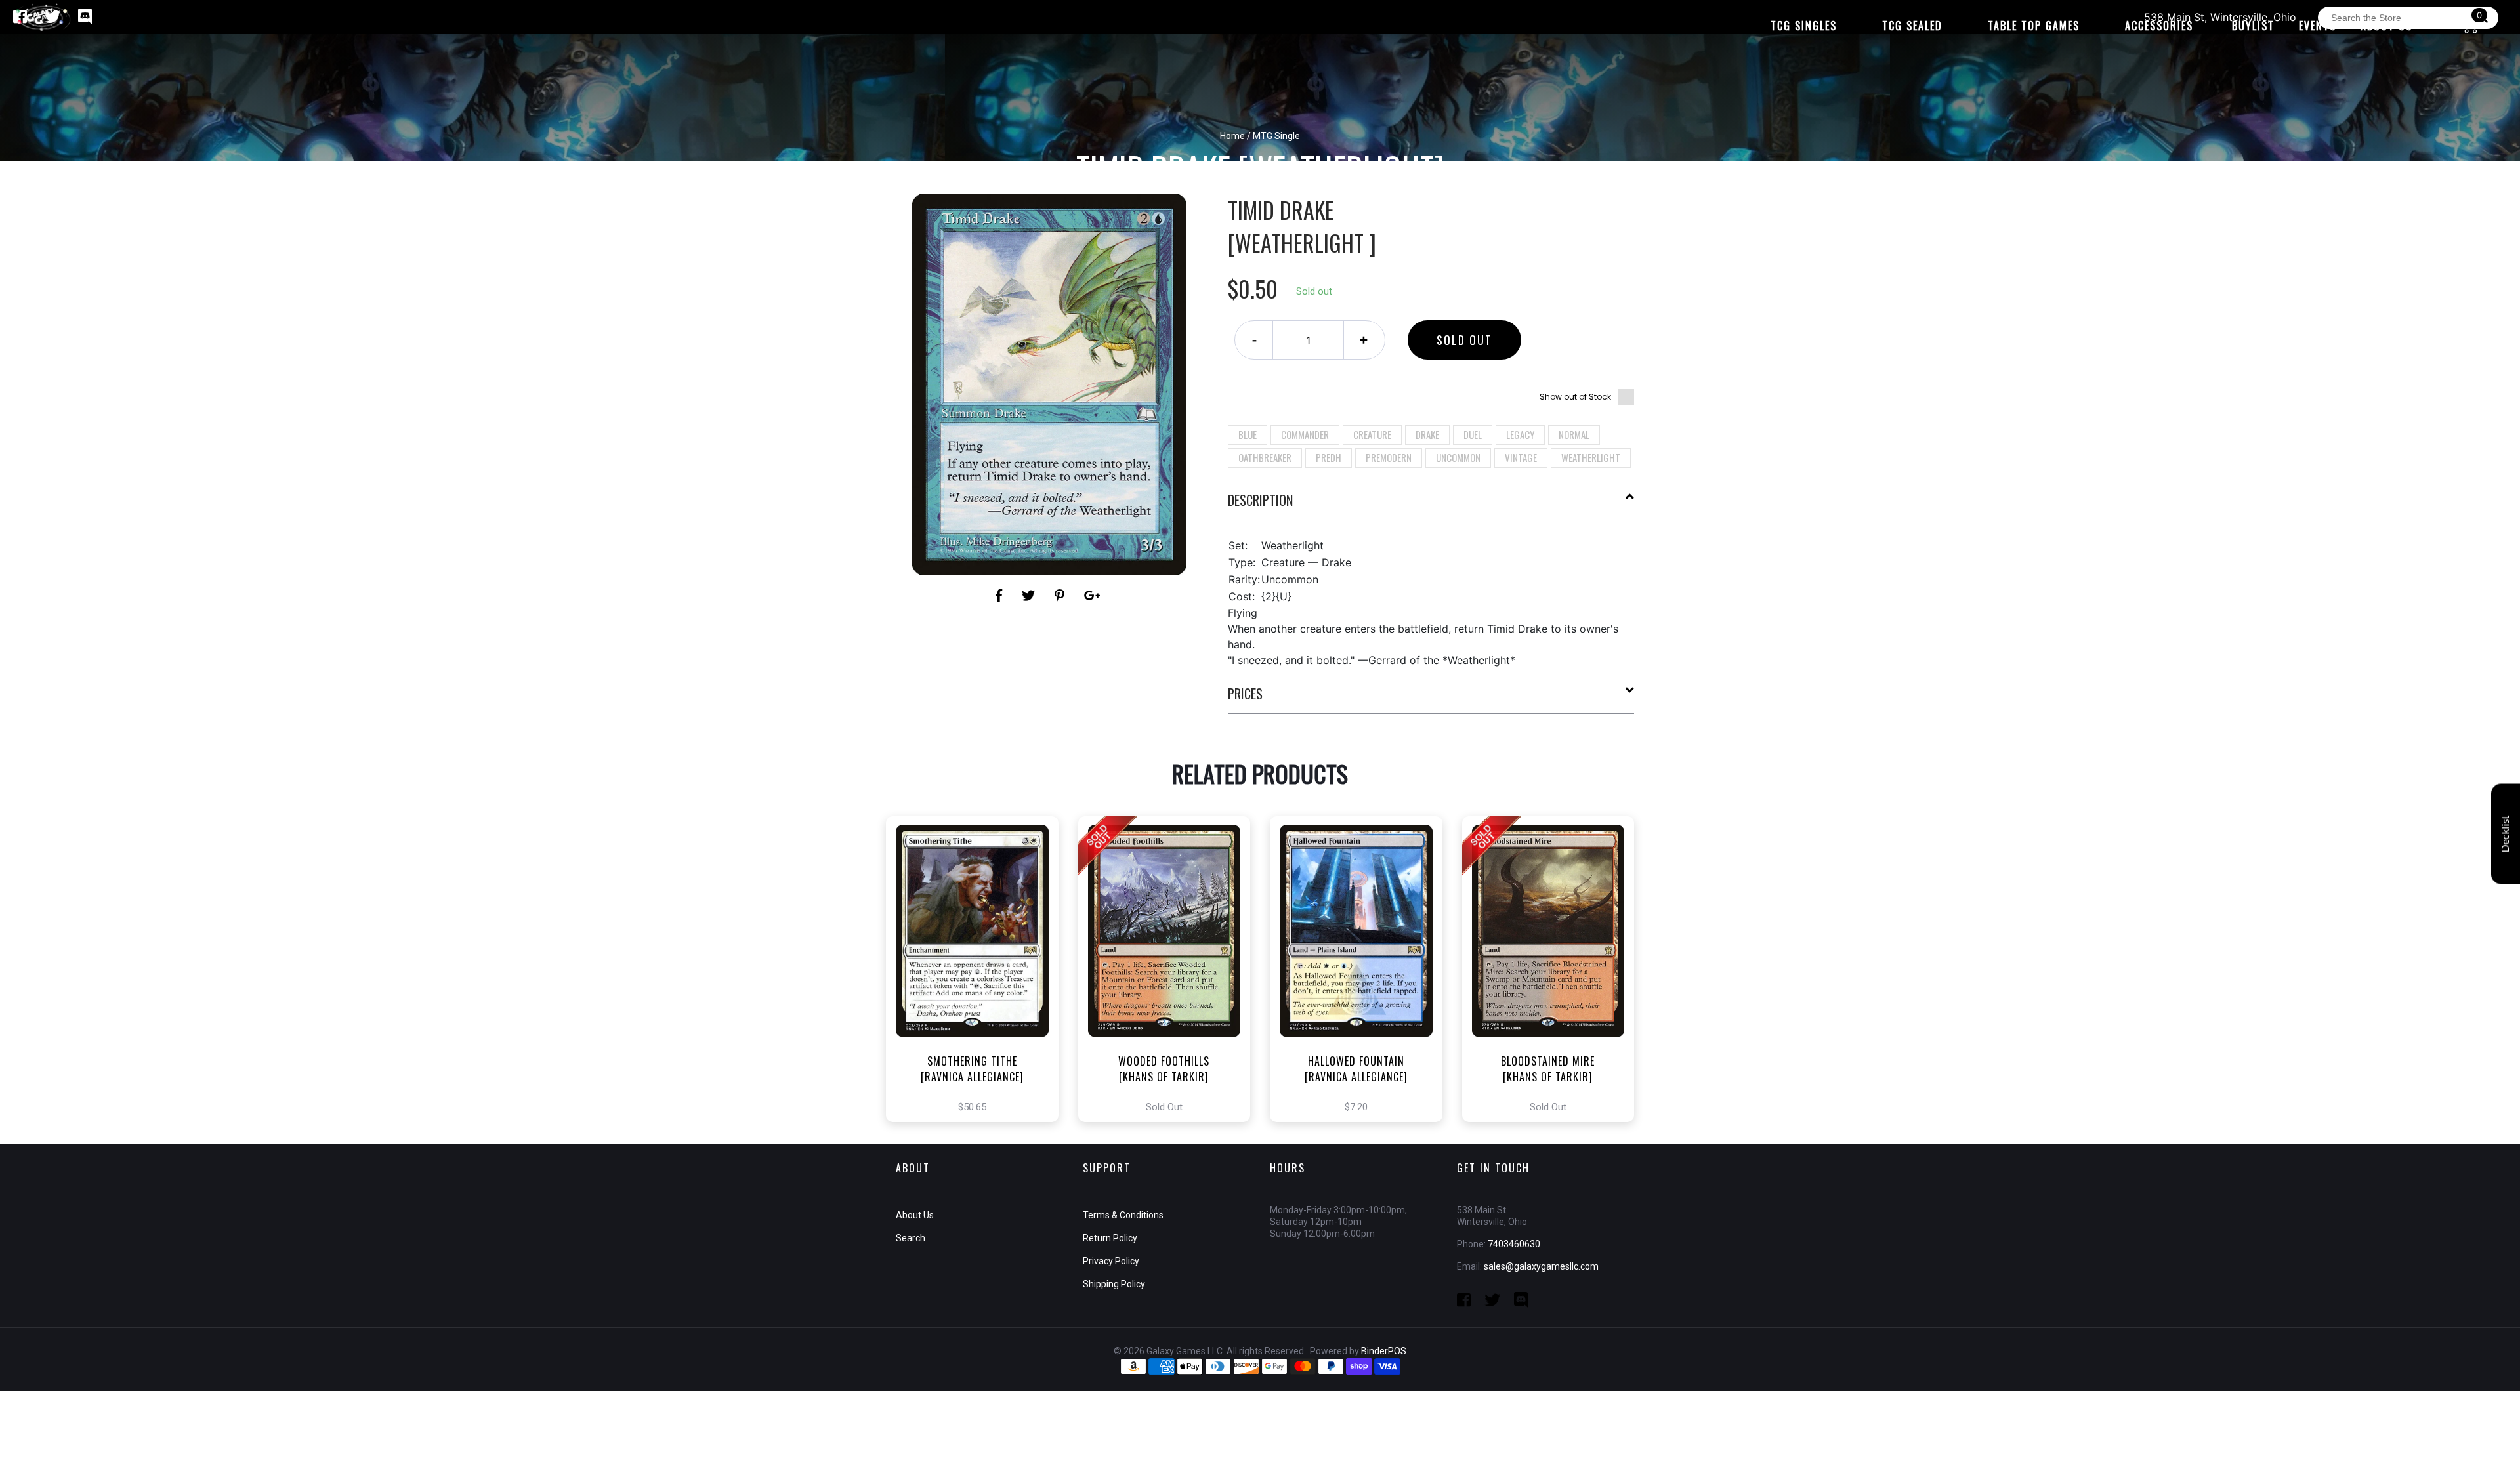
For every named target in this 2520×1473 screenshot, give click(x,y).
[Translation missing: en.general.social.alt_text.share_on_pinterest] (1061, 596)
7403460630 (1514, 1244)
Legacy (1520, 434)
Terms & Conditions (1123, 1215)
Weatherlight (1591, 457)
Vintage (1521, 457)
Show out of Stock (1575, 397)
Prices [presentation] (1245, 694)
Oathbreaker (1265, 457)
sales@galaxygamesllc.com (1541, 1266)
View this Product (978, 983)
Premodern (1389, 457)
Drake (1427, 434)
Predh (1329, 457)
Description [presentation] (1260, 500)
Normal (1574, 434)
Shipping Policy (1114, 1284)
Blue (1248, 434)
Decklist (2506, 834)
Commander (1305, 434)
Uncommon (1458, 457)
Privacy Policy (1111, 1261)
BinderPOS (1384, 1351)
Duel (1473, 434)
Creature (1372, 434)
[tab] (1431, 505)
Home (1232, 136)
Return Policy (1110, 1238)
